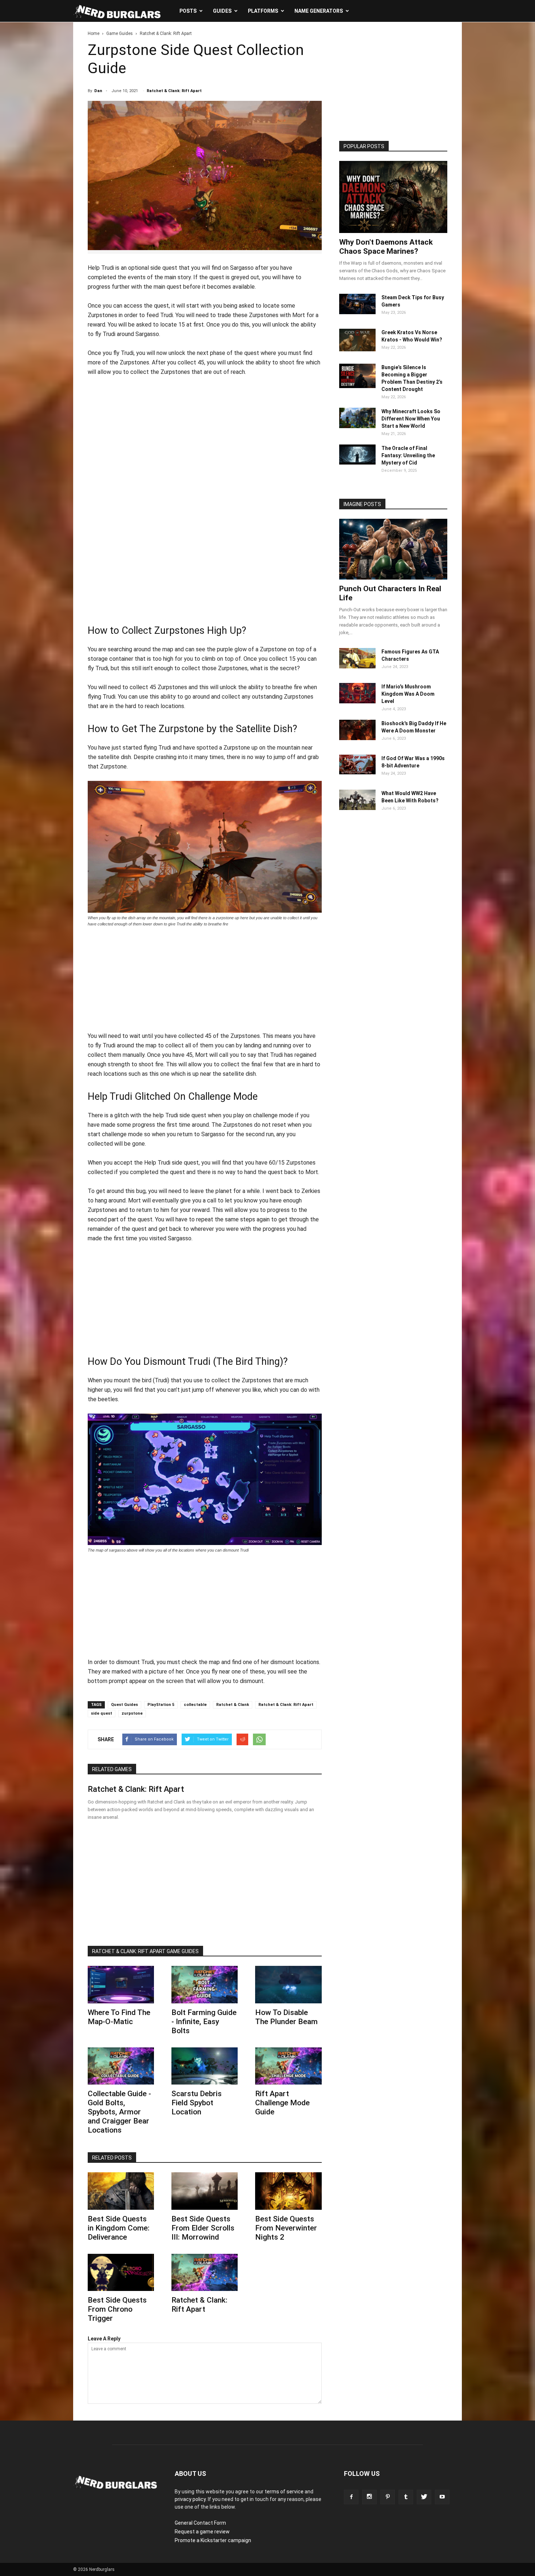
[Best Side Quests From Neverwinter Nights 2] (288, 2191)
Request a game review (202, 2532)
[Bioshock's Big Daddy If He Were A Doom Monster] (357, 738)
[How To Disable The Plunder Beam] (288, 1984)
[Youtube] (442, 2497)
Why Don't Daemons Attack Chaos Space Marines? (386, 247)
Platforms (263, 11)
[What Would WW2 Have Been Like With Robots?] (357, 808)
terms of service (284, 2492)
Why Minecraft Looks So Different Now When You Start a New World (411, 419)
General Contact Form (200, 2523)
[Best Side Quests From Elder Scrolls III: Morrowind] (205, 2191)
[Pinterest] (388, 2497)
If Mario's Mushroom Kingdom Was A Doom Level (408, 694)
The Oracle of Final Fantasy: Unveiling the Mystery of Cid (408, 455)
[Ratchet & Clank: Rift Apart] (205, 2272)
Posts (188, 11)
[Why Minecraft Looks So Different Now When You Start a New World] (357, 426)
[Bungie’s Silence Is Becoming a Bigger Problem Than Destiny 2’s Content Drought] (357, 386)
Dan (98, 91)
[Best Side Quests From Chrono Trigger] (121, 2272)
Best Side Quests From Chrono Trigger (117, 2309)
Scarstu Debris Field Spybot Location (197, 2103)
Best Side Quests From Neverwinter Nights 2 (286, 2228)
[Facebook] (351, 2497)
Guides (222, 11)
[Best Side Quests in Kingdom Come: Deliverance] (121, 2191)
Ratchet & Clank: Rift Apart (174, 91)
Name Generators (319, 11)
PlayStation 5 (161, 1705)
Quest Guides (124, 1705)
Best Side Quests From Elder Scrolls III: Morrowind (203, 2228)
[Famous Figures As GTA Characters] (357, 667)
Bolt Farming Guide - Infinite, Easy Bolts (204, 2022)
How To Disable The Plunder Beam (286, 2017)
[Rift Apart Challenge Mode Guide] (288, 2066)
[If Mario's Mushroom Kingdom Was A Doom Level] (357, 702)
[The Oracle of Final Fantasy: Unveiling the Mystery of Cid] (357, 463)
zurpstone (132, 1713)
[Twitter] (424, 2497)
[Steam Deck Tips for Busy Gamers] (357, 312)
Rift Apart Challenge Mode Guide (282, 2103)
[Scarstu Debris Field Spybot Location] (205, 2066)
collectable (195, 1705)
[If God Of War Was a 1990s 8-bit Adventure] (357, 773)
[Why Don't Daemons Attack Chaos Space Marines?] (393, 197)
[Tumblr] (406, 2497)
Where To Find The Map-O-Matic (119, 2017)
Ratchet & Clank (233, 1705)
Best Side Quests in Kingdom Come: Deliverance (119, 2228)
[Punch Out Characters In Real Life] (393, 549)
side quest (102, 1713)
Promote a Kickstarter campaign (213, 2540)
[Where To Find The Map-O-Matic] (121, 1984)
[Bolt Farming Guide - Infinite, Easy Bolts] (205, 1984)
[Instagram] (369, 2497)
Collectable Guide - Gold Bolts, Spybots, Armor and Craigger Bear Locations (119, 2112)
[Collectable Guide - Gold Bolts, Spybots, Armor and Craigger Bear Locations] (121, 2066)
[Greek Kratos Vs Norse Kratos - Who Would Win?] (357, 349)
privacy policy (190, 2499)
